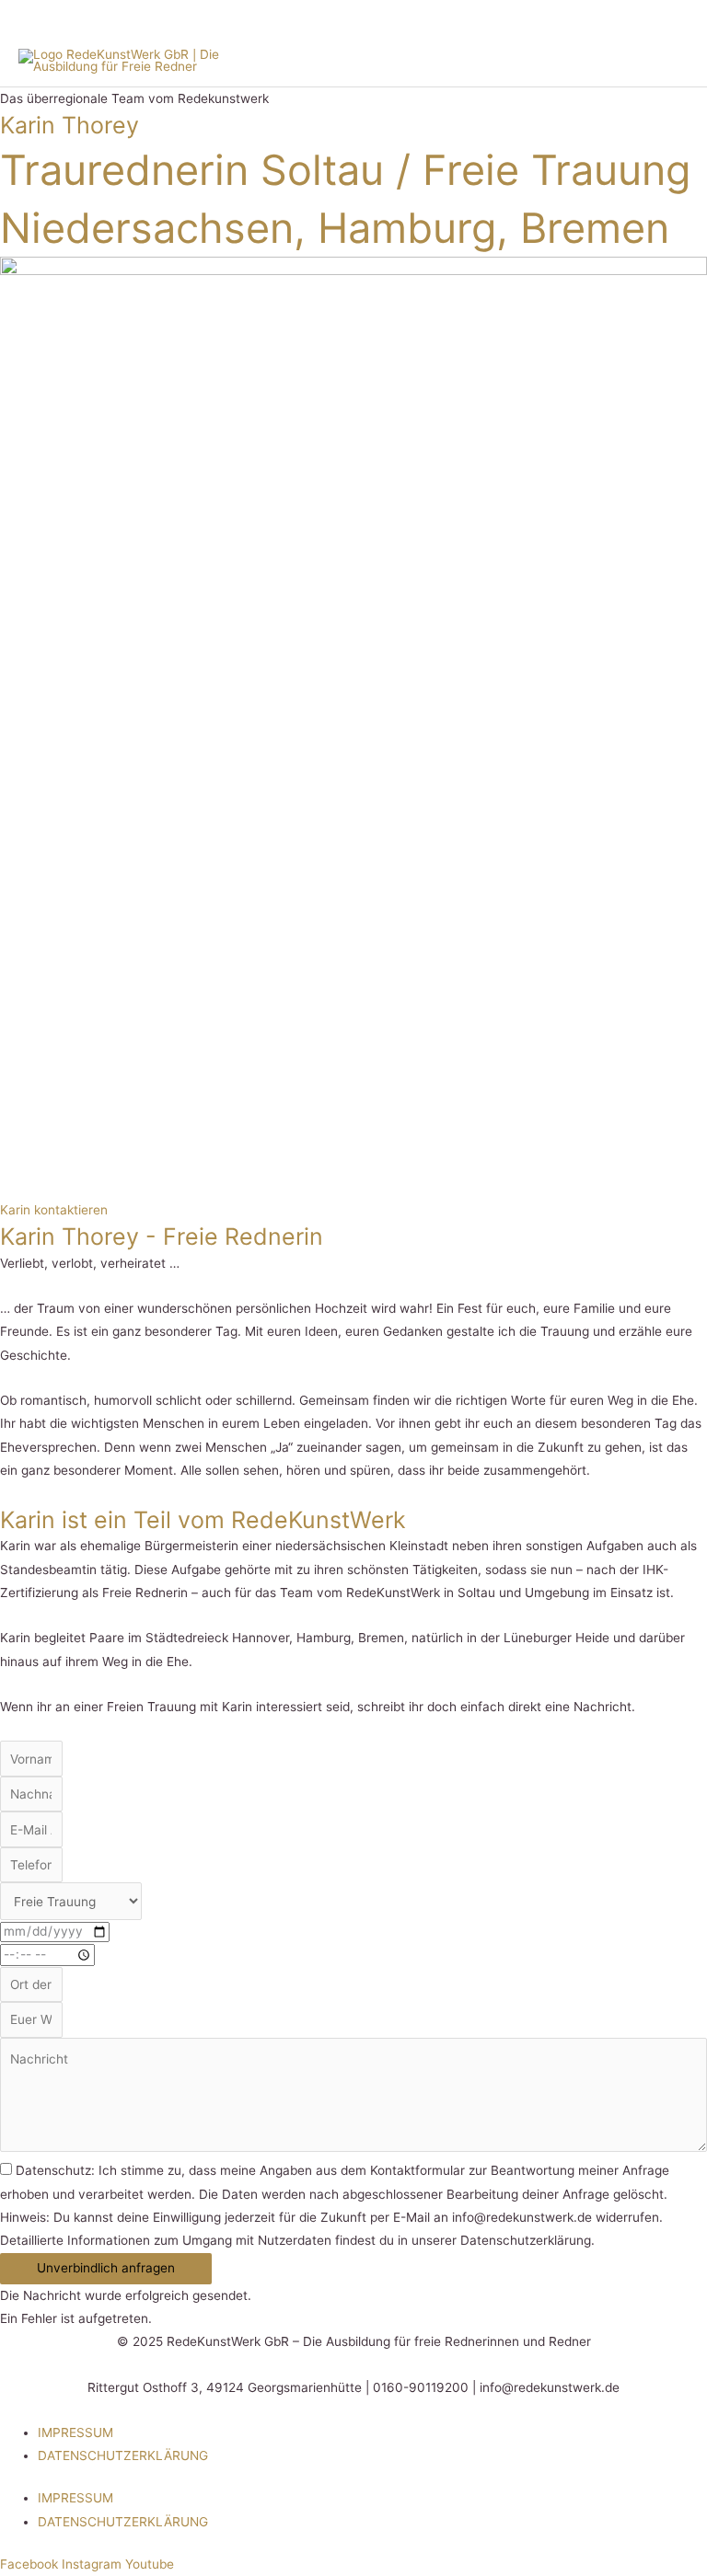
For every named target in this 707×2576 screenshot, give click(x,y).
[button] (106, 2269)
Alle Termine (580, 17)
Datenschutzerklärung (123, 2455)
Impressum (75, 2432)
